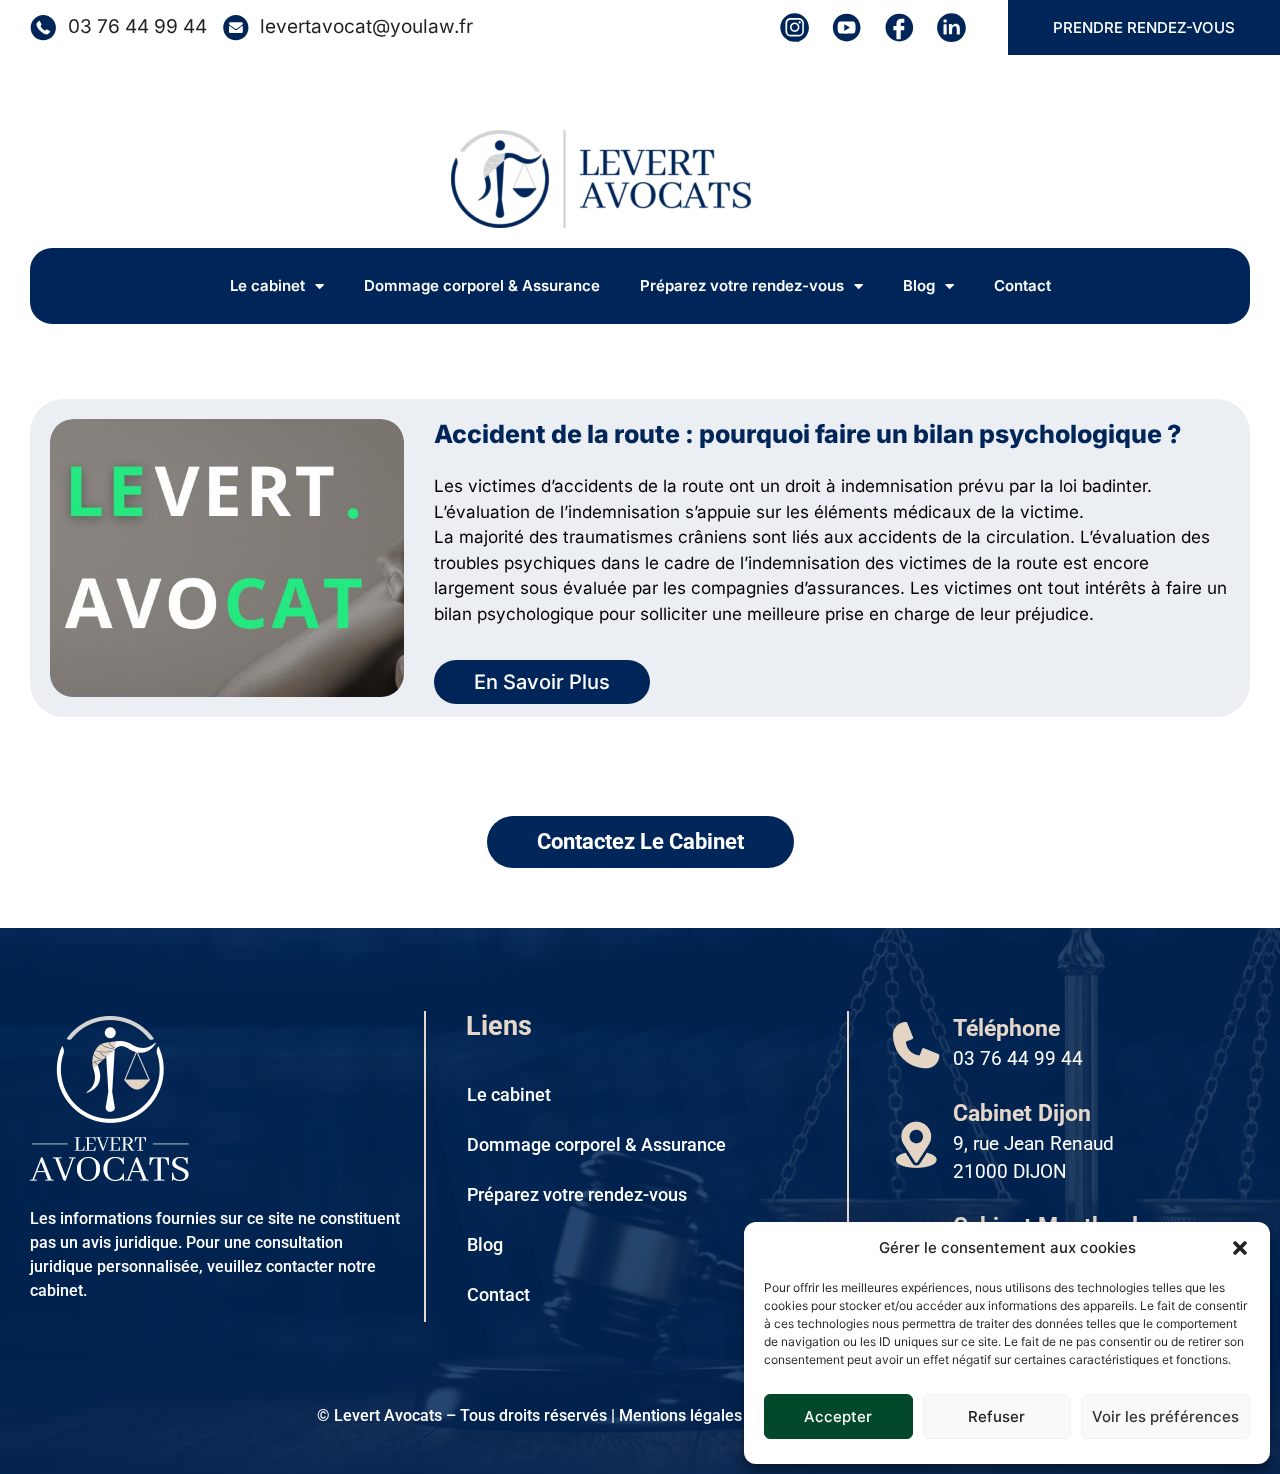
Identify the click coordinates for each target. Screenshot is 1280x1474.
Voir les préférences (1165, 1416)
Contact (1022, 285)
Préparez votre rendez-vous (742, 285)
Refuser (996, 1416)
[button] (1240, 1248)
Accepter (838, 1416)
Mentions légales (680, 1415)
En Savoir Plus (542, 682)
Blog (919, 285)
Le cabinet (267, 285)
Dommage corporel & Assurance (482, 285)
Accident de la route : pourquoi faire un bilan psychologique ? (807, 434)
